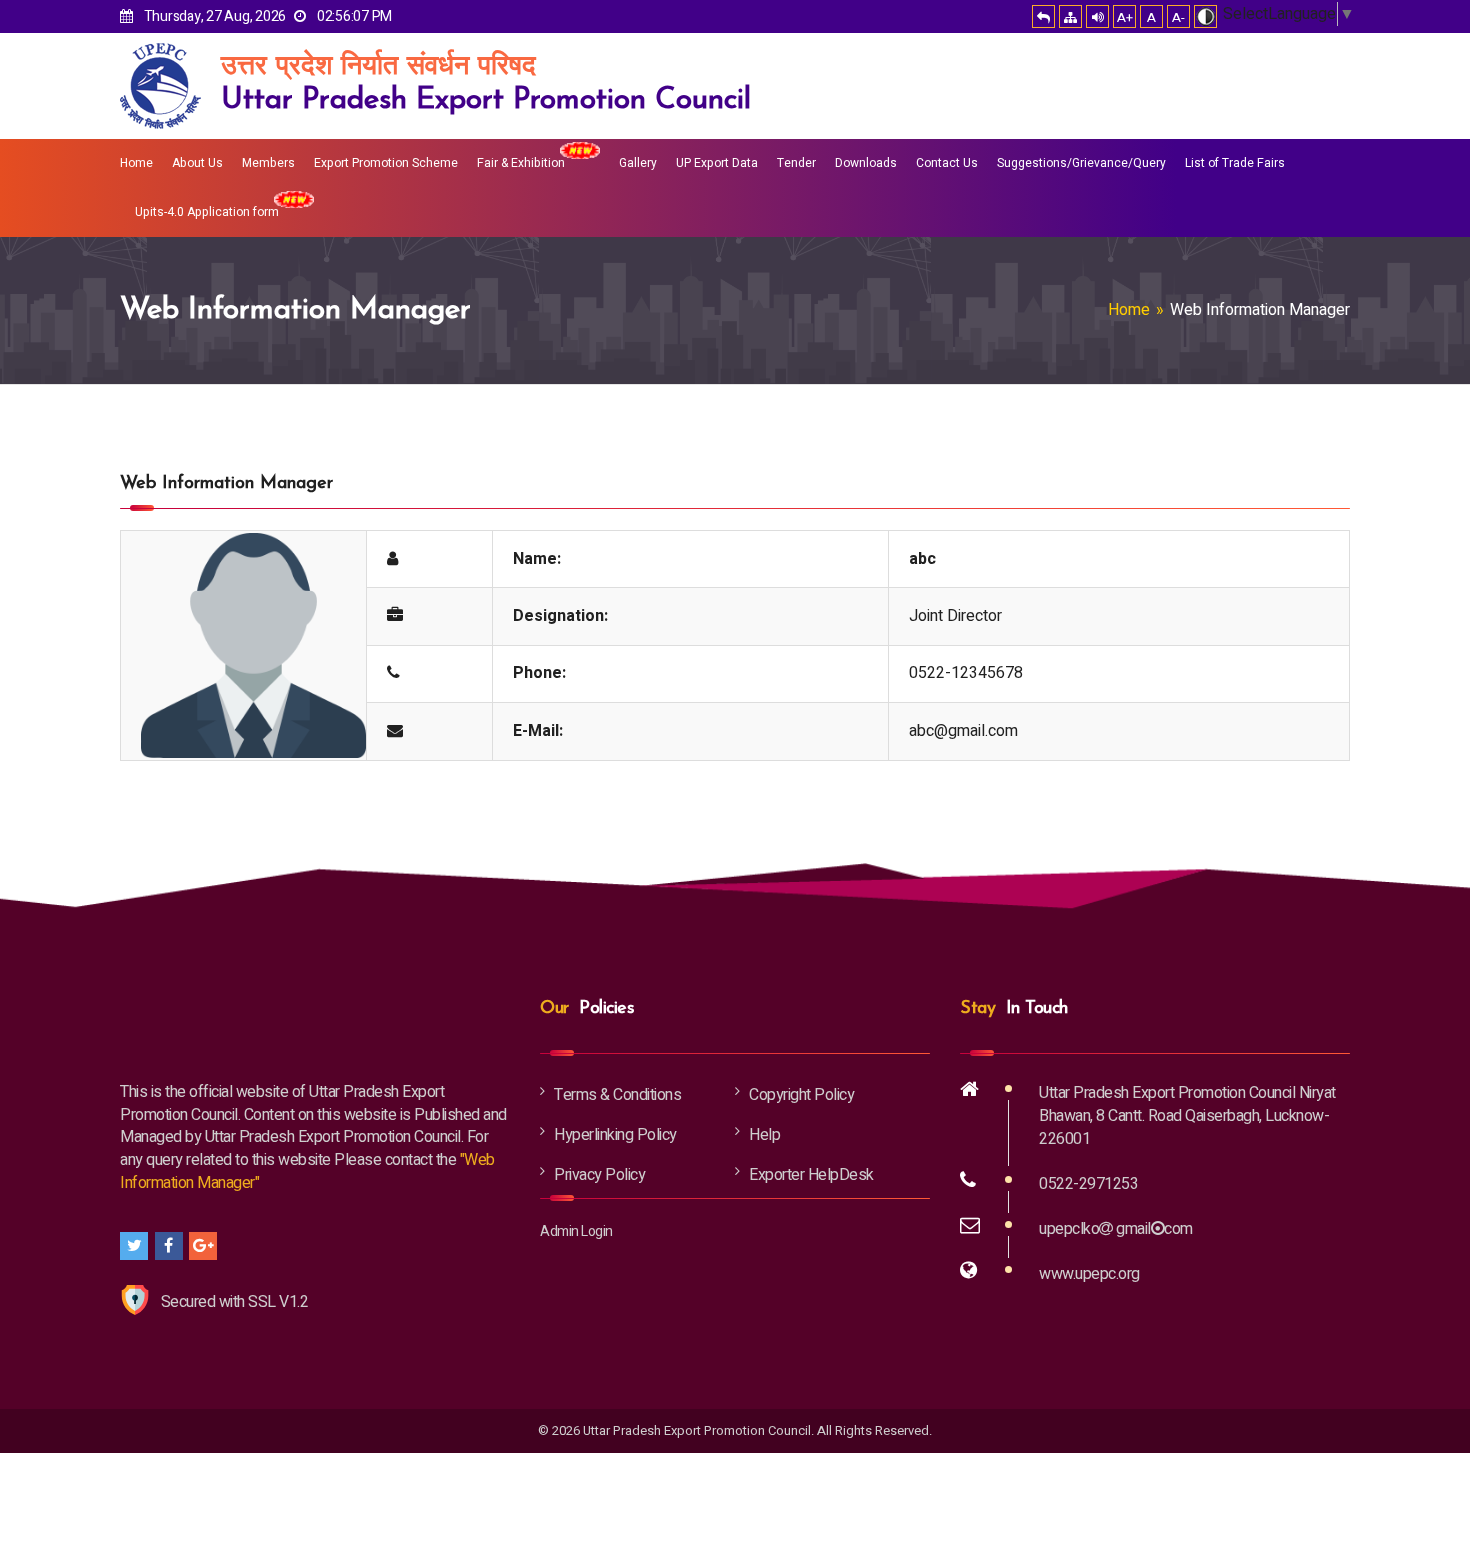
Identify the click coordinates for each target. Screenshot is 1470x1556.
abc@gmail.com (963, 731)
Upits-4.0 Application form (207, 212)
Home (136, 163)
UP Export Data (717, 163)
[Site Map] (1070, 16)
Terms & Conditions (617, 1095)
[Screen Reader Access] (1097, 16)
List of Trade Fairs (1235, 163)
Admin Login (576, 1231)
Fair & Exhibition (521, 163)
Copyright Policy (801, 1095)
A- (1178, 17)
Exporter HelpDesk (811, 1175)
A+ (1125, 17)
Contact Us (947, 163)
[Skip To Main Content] (1043, 16)
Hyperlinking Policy (615, 1135)
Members (268, 163)
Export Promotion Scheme (386, 163)
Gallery (638, 163)
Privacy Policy (599, 1175)
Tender (796, 163)
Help (764, 1135)
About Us (197, 163)
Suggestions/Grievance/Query (1081, 163)
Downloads (866, 163)
